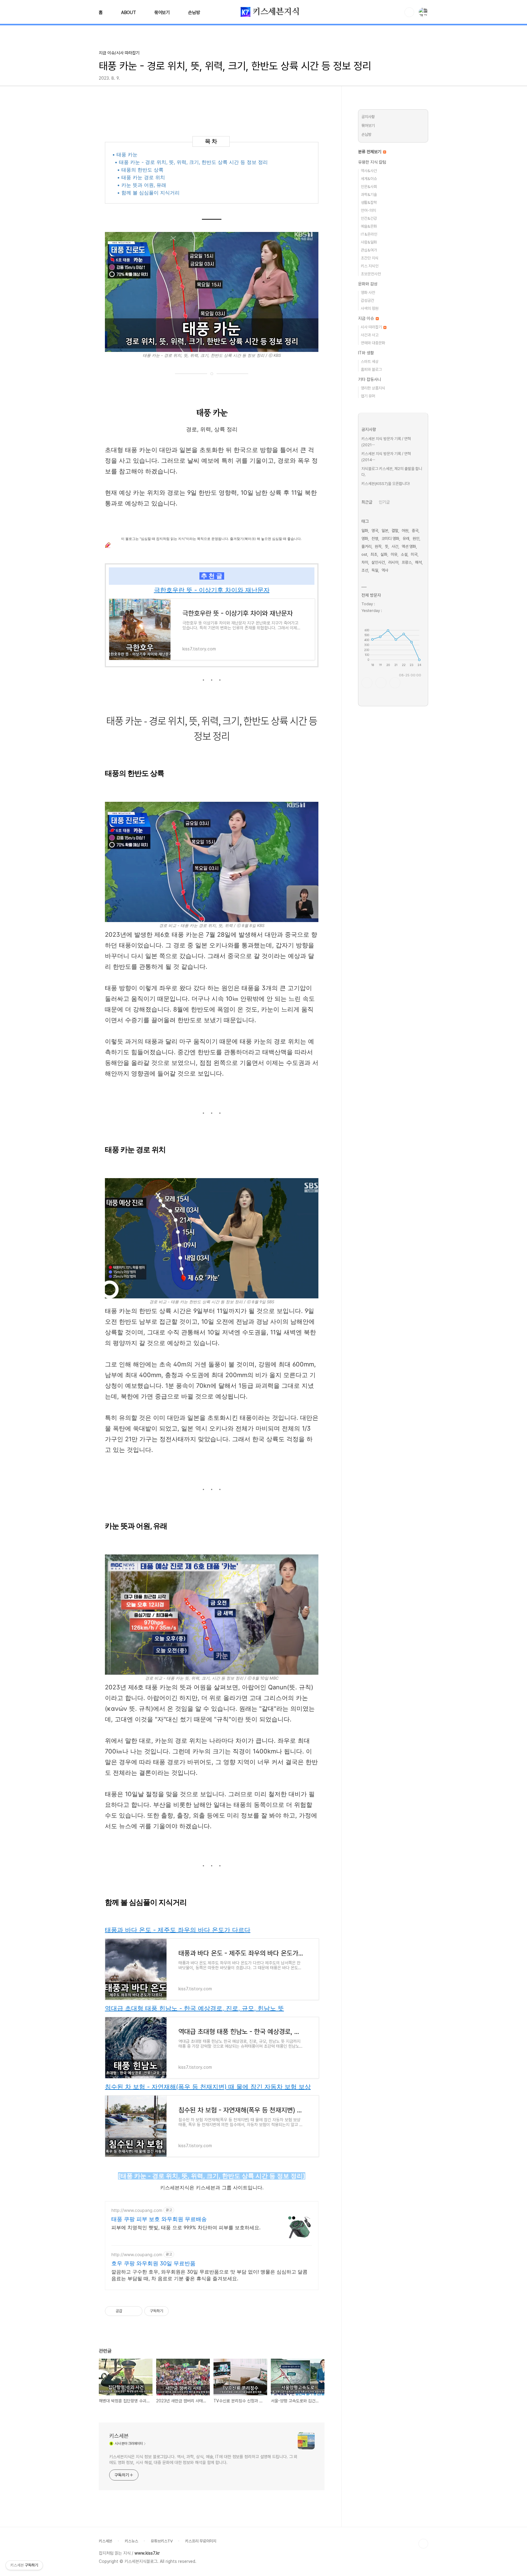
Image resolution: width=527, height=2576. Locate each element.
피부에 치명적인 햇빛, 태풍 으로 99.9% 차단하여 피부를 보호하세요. (186, 2227)
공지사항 (368, 117)
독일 (375, 570)
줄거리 (366, 546)
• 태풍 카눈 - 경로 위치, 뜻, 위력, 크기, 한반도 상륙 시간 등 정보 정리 (191, 162)
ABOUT (129, 13)
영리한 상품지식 (373, 388)
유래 (406, 539)
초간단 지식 (370, 258)
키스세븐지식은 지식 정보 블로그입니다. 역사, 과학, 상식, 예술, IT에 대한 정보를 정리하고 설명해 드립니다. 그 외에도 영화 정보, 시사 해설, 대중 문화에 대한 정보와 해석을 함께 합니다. (203, 2460)
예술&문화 (369, 226)
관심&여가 (369, 250)
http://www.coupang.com (137, 2210)
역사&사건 (369, 171)
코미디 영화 (390, 539)
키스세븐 (119, 2436)
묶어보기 (162, 13)
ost (364, 554)
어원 (405, 531)
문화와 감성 (368, 284)
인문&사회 (369, 187)
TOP (423, 2544)
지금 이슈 (367, 318)
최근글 (367, 502)
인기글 (384, 502)
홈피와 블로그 (371, 369)
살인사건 (378, 562)
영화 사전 (368, 293)
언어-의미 (368, 210)
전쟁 (375, 539)
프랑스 (407, 562)
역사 (385, 570)
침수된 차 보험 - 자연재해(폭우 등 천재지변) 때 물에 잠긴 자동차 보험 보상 (208, 2087)
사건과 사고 (370, 335)
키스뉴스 (131, 2541)
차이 (365, 562)
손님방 (194, 13)
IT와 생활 (366, 353)
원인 (416, 539)
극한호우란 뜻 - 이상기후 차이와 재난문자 (212, 590)
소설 (404, 554)
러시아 (393, 562)
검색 (409, 12)
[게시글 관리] (136, 2311)
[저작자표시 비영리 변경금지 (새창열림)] (177, 2311)
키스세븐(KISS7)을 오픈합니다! (386, 484)
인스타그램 (381, 683)
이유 (394, 554)
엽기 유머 (368, 396)
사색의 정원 (370, 308)
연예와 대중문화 (373, 343)
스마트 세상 (370, 362)
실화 (384, 554)
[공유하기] (128, 2311)
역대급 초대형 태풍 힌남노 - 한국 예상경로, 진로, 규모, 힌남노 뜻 (194, 2008)
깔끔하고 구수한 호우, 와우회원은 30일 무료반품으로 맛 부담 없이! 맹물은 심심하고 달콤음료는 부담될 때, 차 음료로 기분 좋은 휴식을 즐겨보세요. (209, 2275)
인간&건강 (369, 218)
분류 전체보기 (370, 152)
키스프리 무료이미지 (201, 2541)
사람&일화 (369, 242)
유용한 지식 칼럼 (372, 162)
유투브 (395, 683)
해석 (418, 562)
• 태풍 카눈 (125, 154)
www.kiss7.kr (147, 2553)
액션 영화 (409, 546)
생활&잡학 (369, 203)
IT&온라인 (369, 234)
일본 (385, 531)
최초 (374, 554)
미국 (414, 554)
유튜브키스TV (162, 2541)
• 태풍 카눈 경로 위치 (141, 177)
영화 (365, 539)
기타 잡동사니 (370, 379)
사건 (395, 546)
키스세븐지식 (275, 12)
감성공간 (367, 300)
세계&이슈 (369, 179)
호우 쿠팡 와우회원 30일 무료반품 (153, 2263)
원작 (378, 546)
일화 (365, 531)
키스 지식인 (370, 266)
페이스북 (367, 683)
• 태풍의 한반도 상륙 (140, 170)
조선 (365, 570)
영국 (375, 531)
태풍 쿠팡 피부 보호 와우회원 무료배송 (159, 2219)
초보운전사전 (371, 274)
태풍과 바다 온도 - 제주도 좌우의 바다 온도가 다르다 (178, 1930)
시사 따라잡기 (372, 327)
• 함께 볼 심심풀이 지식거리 (148, 193)
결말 (395, 531)
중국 (415, 531)
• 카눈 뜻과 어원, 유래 (142, 185)
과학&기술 (369, 195)
